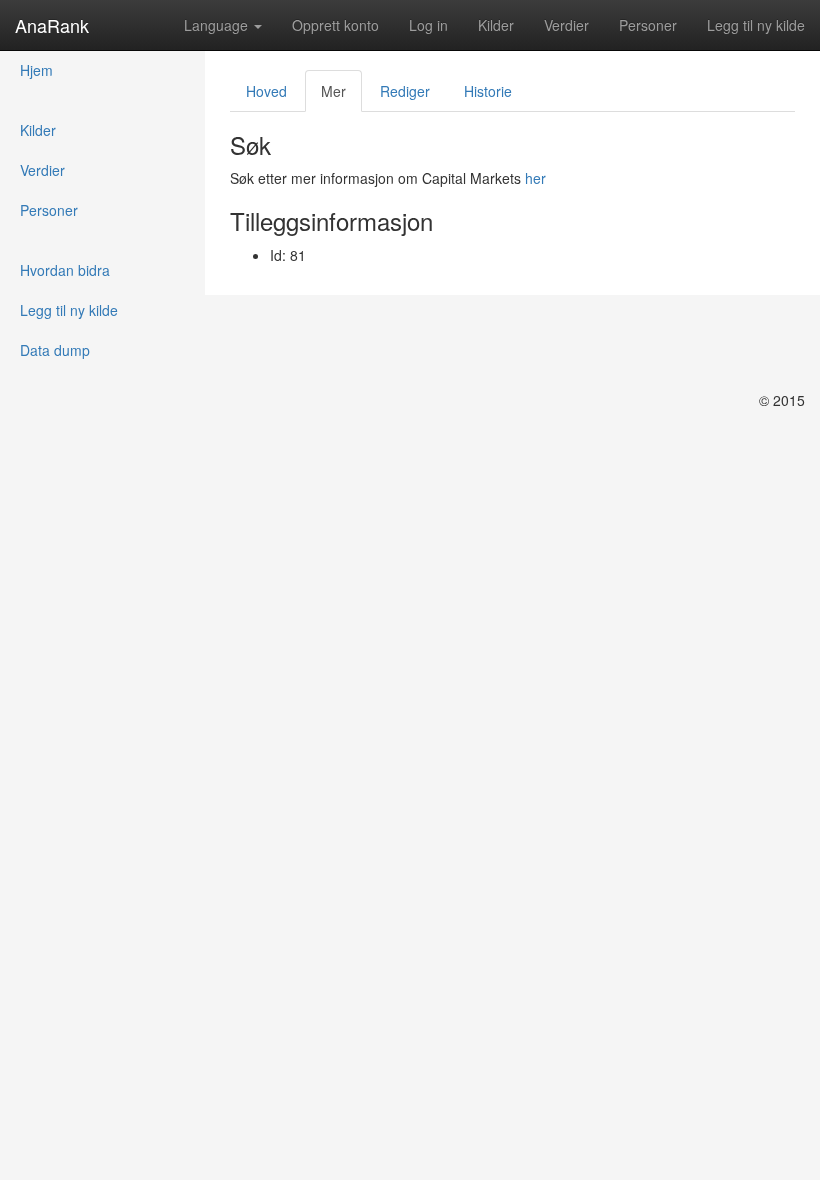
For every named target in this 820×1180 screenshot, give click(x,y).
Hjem (36, 70)
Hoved (266, 91)
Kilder (496, 25)
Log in (428, 25)
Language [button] (218, 25)
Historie (488, 91)
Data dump (55, 350)
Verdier (566, 25)
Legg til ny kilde (756, 25)
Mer (333, 91)
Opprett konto (335, 25)
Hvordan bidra (65, 270)
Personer (648, 25)
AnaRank (52, 25)
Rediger (405, 91)
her (535, 178)
